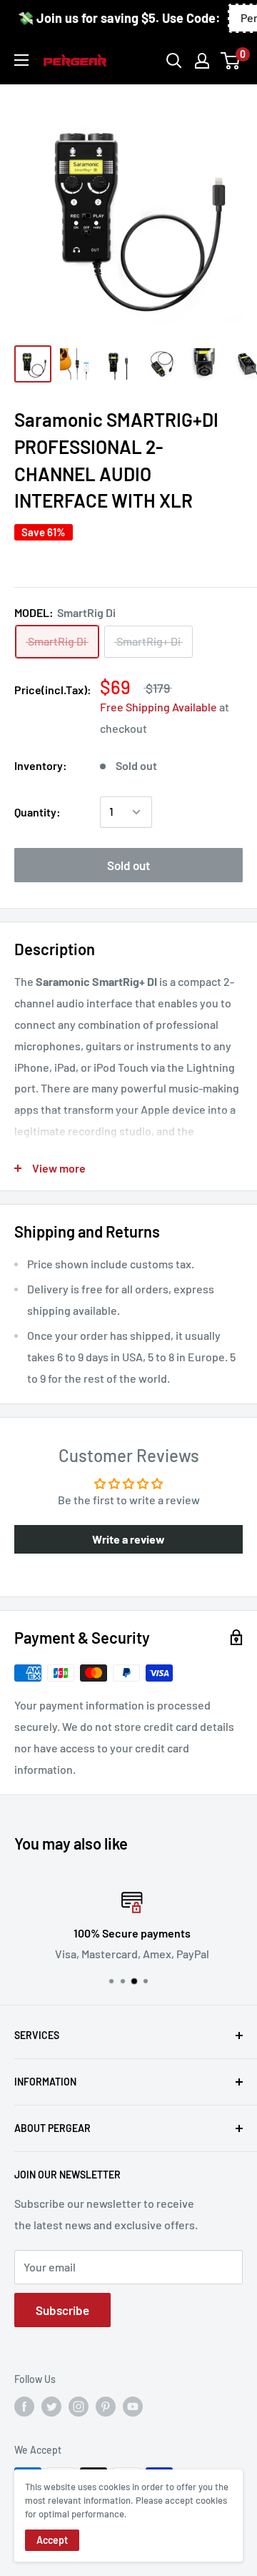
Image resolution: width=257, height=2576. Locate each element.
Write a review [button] (128, 1539)
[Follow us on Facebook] (24, 2407)
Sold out (128, 865)
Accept (52, 2540)
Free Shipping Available (158, 707)
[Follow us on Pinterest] (106, 2407)
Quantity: (37, 812)
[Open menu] (21, 60)
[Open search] (174, 61)
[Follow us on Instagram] (79, 2407)
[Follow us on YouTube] (133, 2407)
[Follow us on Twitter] (51, 2407)
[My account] (202, 61)
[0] (231, 61)
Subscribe (62, 2310)
